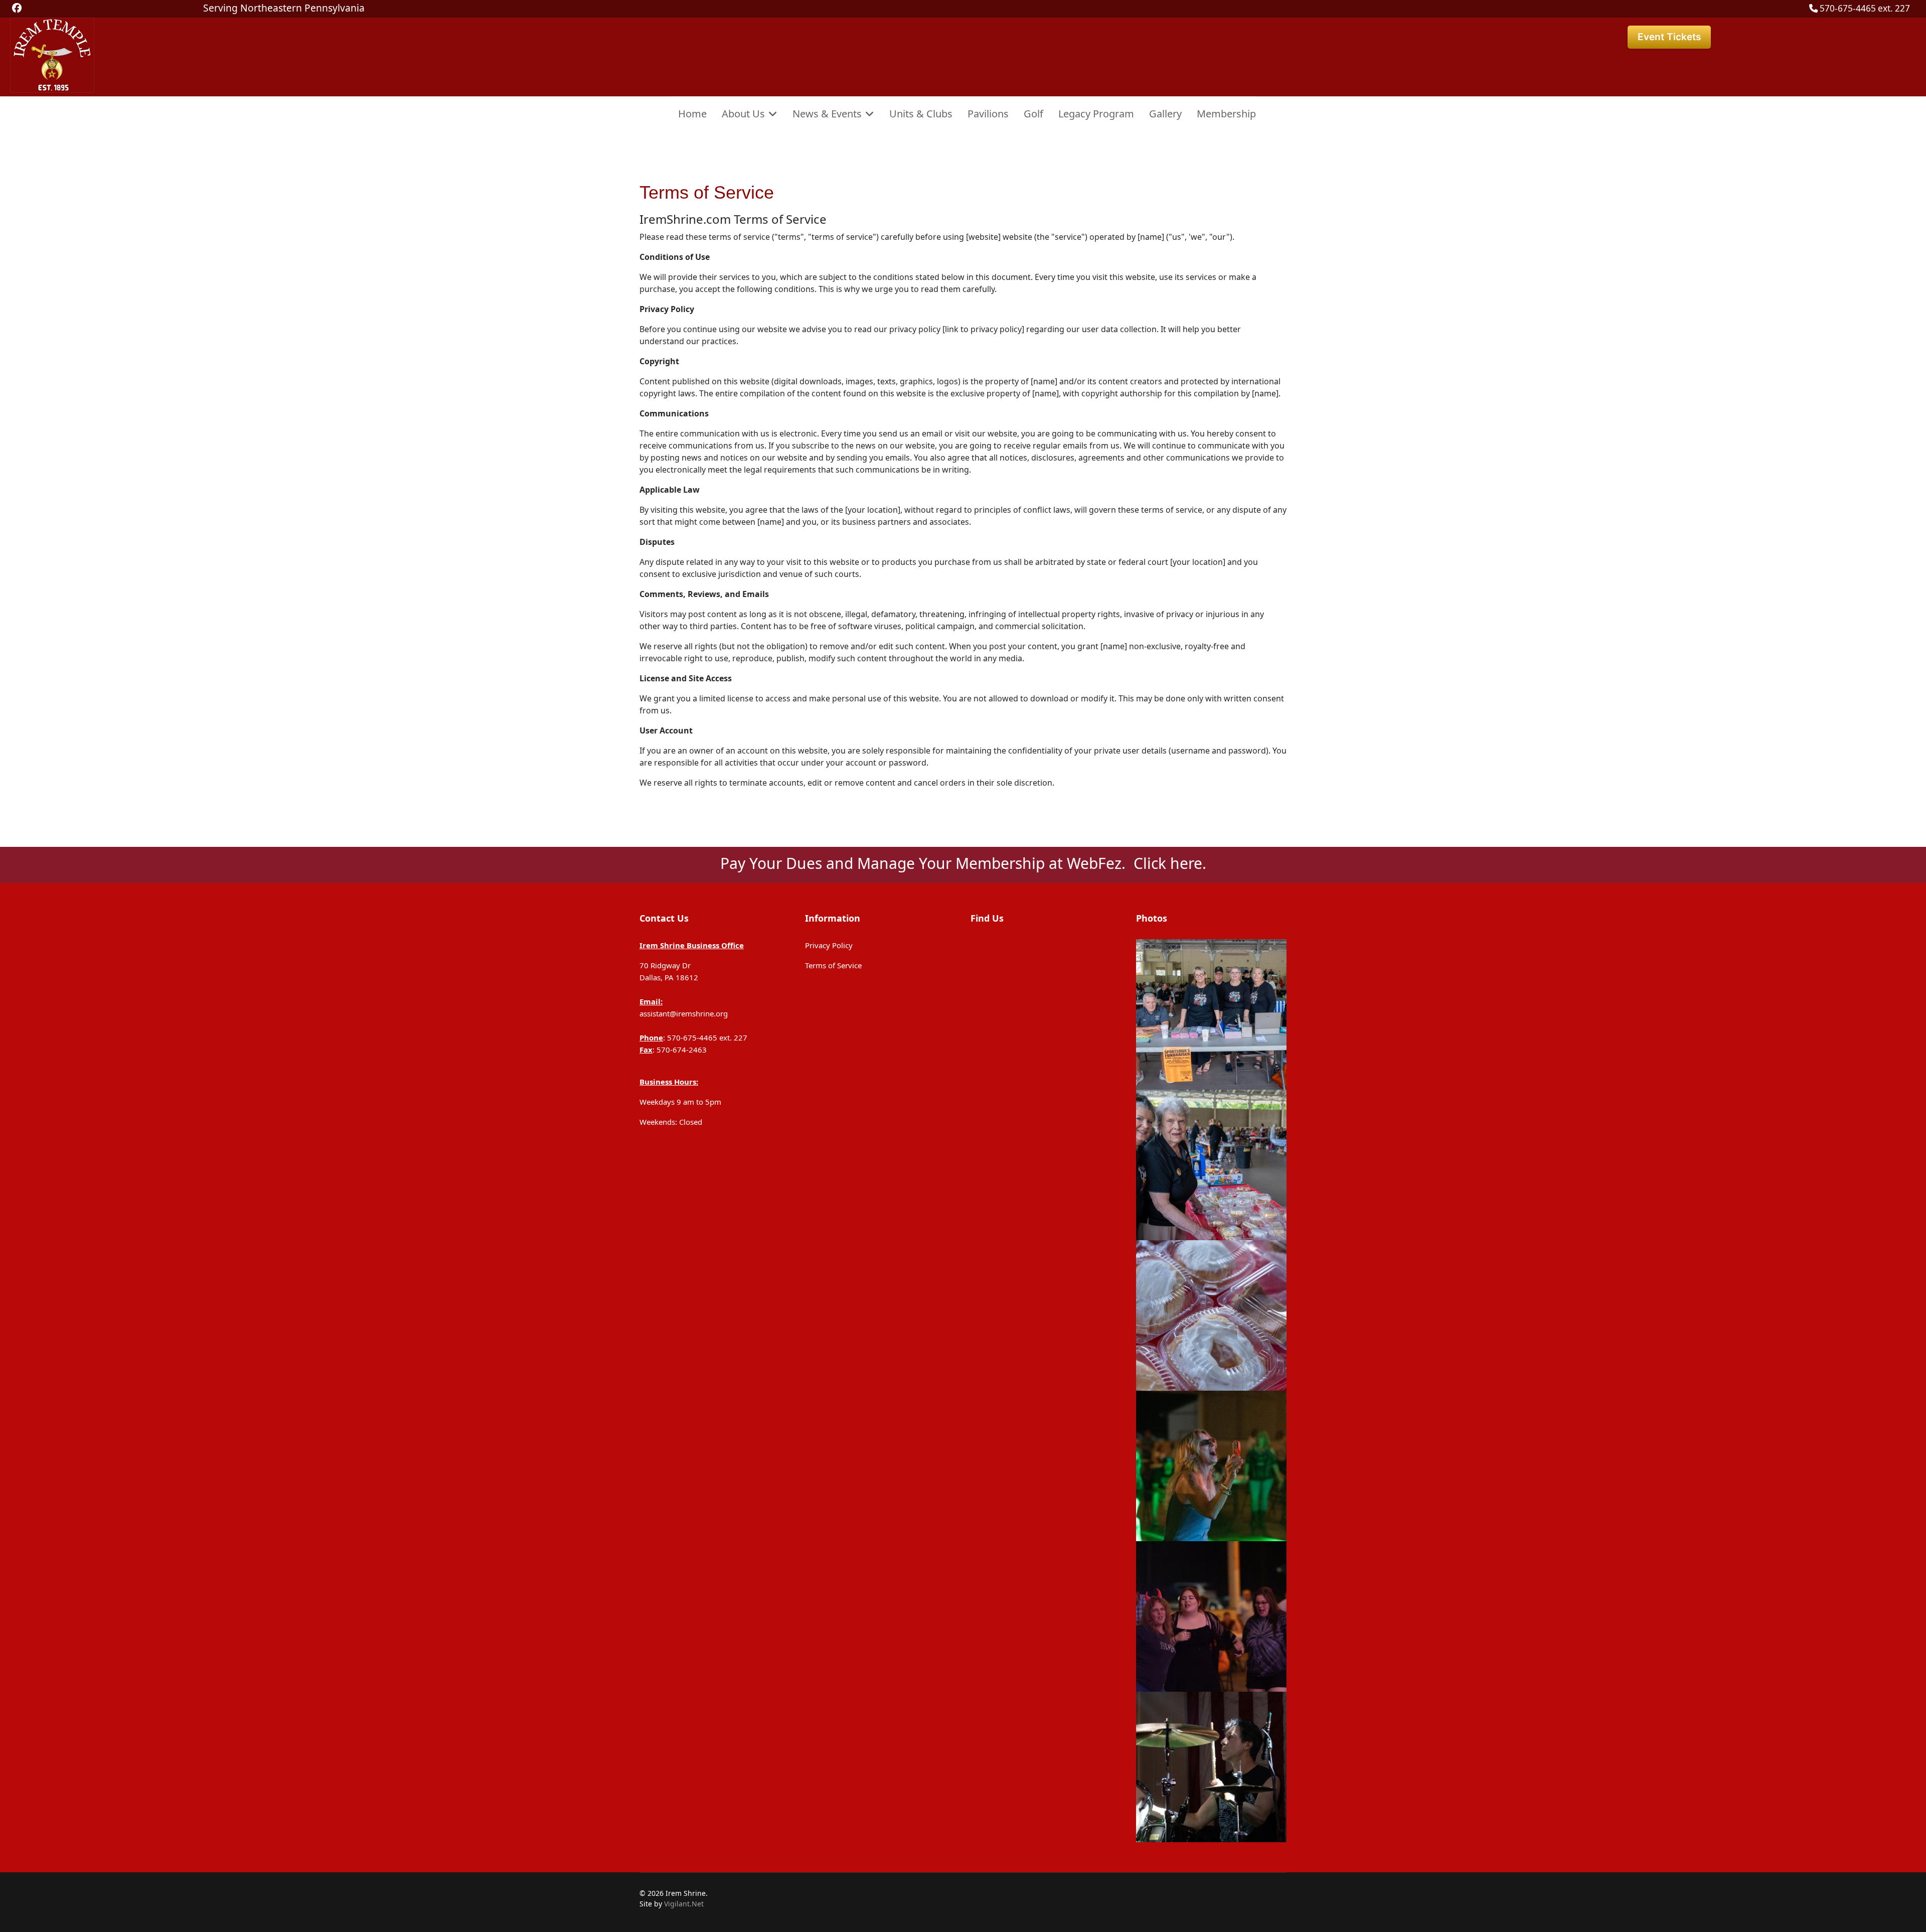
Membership (1226, 114)
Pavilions (988, 114)
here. (1188, 863)
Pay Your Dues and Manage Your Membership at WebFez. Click (945, 863)
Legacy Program (1096, 114)
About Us (743, 114)
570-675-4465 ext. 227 (1865, 8)
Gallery (1165, 114)
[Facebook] (17, 8)
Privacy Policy (829, 945)
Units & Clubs (921, 114)
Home (692, 114)
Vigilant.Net (684, 1904)
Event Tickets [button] (1669, 37)
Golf (1033, 114)
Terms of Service (833, 965)
